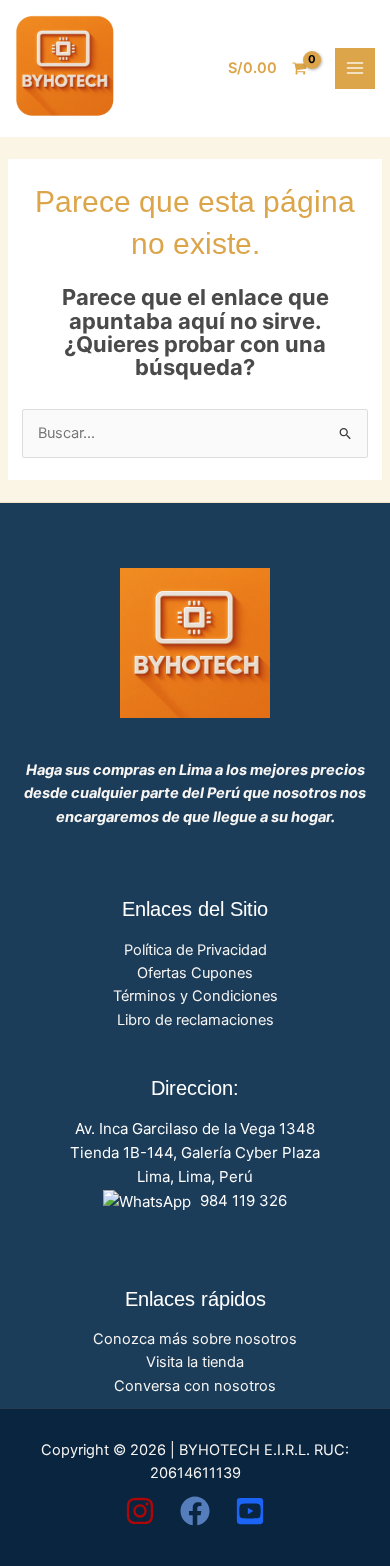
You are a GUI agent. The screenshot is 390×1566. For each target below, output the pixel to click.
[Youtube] (250, 1511)
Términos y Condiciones (195, 996)
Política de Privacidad (195, 950)
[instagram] (140, 1511)
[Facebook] (195, 1511)
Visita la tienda (195, 1362)
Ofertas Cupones (195, 973)
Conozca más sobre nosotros (195, 1339)
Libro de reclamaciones (195, 1020)
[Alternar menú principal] (355, 68)
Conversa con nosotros (195, 1386)
